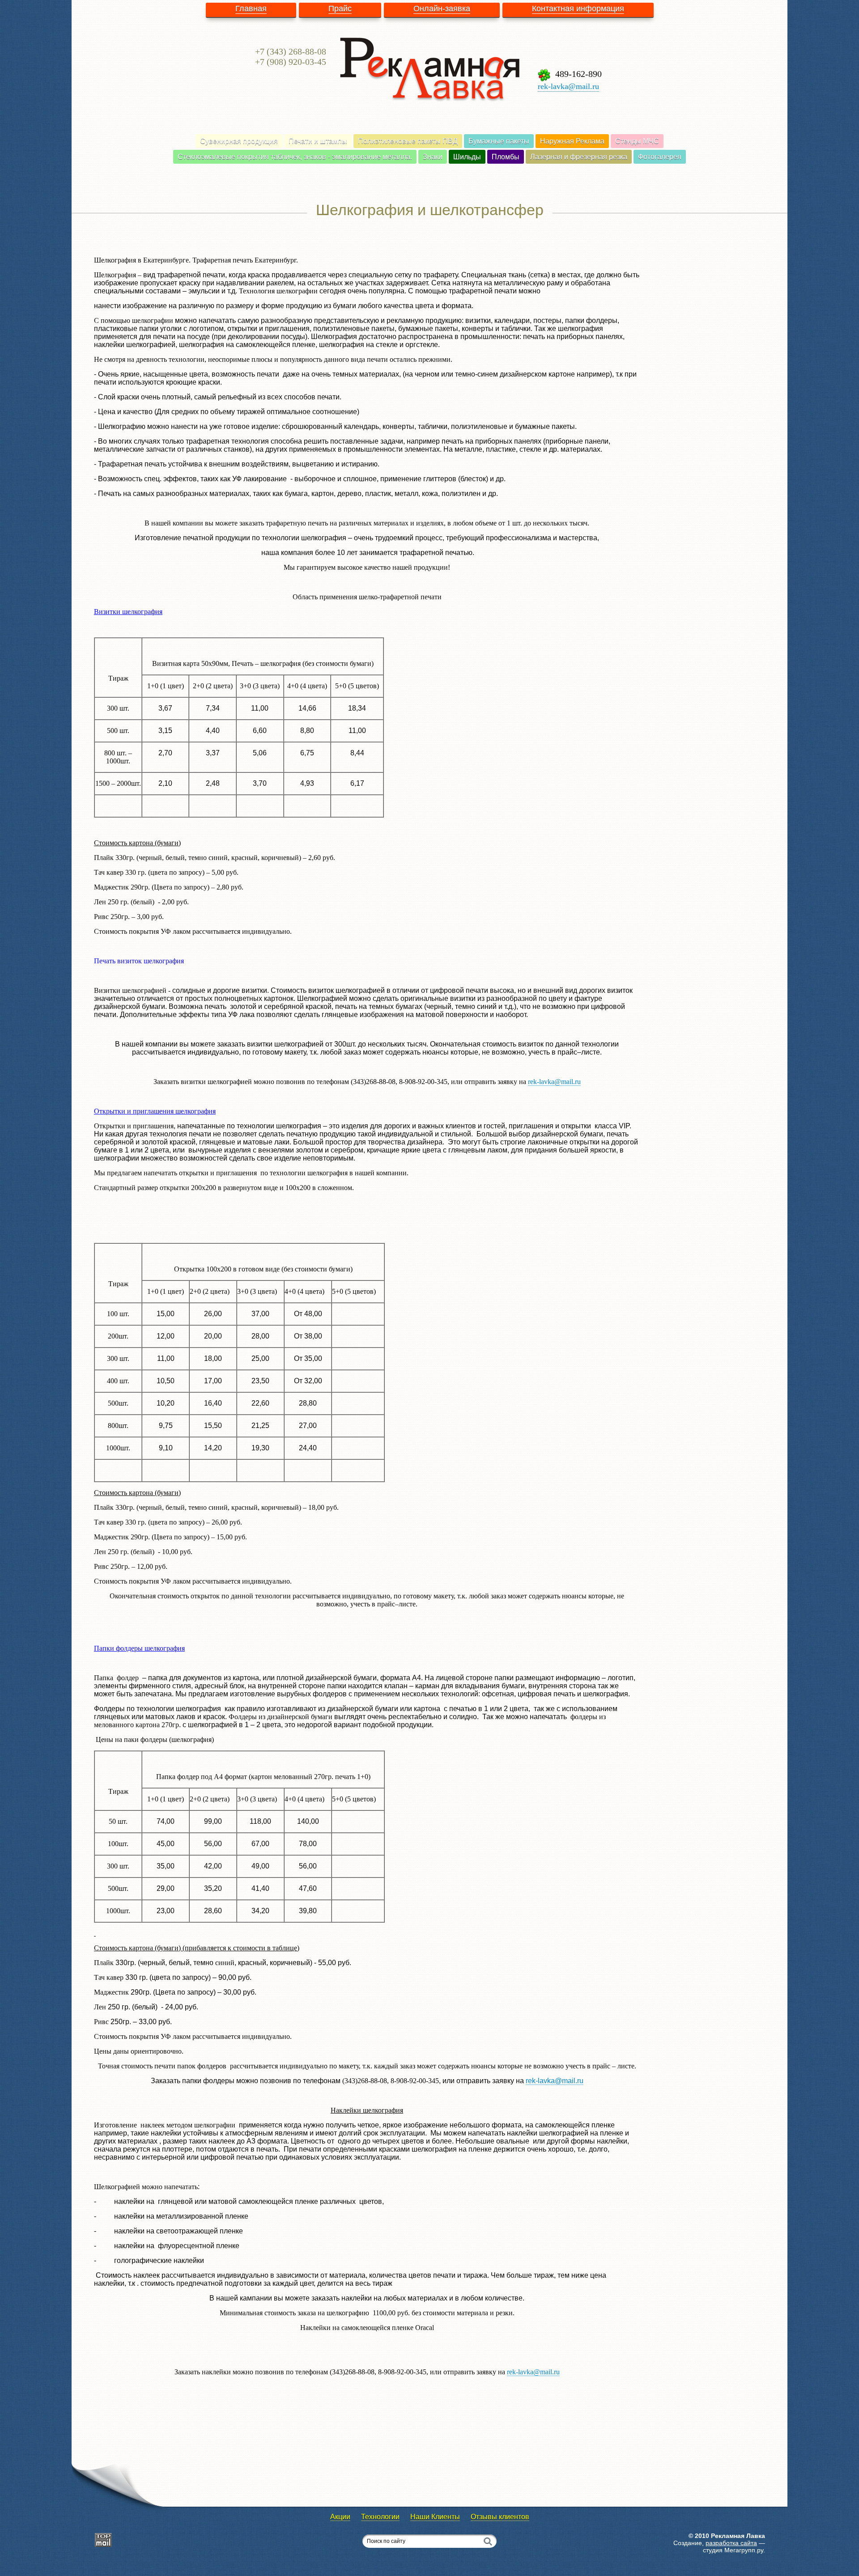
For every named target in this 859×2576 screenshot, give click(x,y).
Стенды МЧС (637, 141)
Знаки (433, 157)
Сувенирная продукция (239, 141)
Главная (251, 8)
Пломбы (506, 157)
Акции (340, 2517)
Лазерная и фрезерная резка (579, 157)
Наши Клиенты (435, 2517)
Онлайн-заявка (442, 8)
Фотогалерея (660, 157)
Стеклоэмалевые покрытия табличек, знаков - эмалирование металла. (295, 157)
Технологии (380, 2517)
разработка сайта (731, 2543)
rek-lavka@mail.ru (568, 86)
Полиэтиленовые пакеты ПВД (408, 141)
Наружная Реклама (572, 141)
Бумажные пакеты (499, 141)
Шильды (467, 157)
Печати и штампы (318, 141)
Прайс (340, 8)
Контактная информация (578, 8)
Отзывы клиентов (500, 2517)
